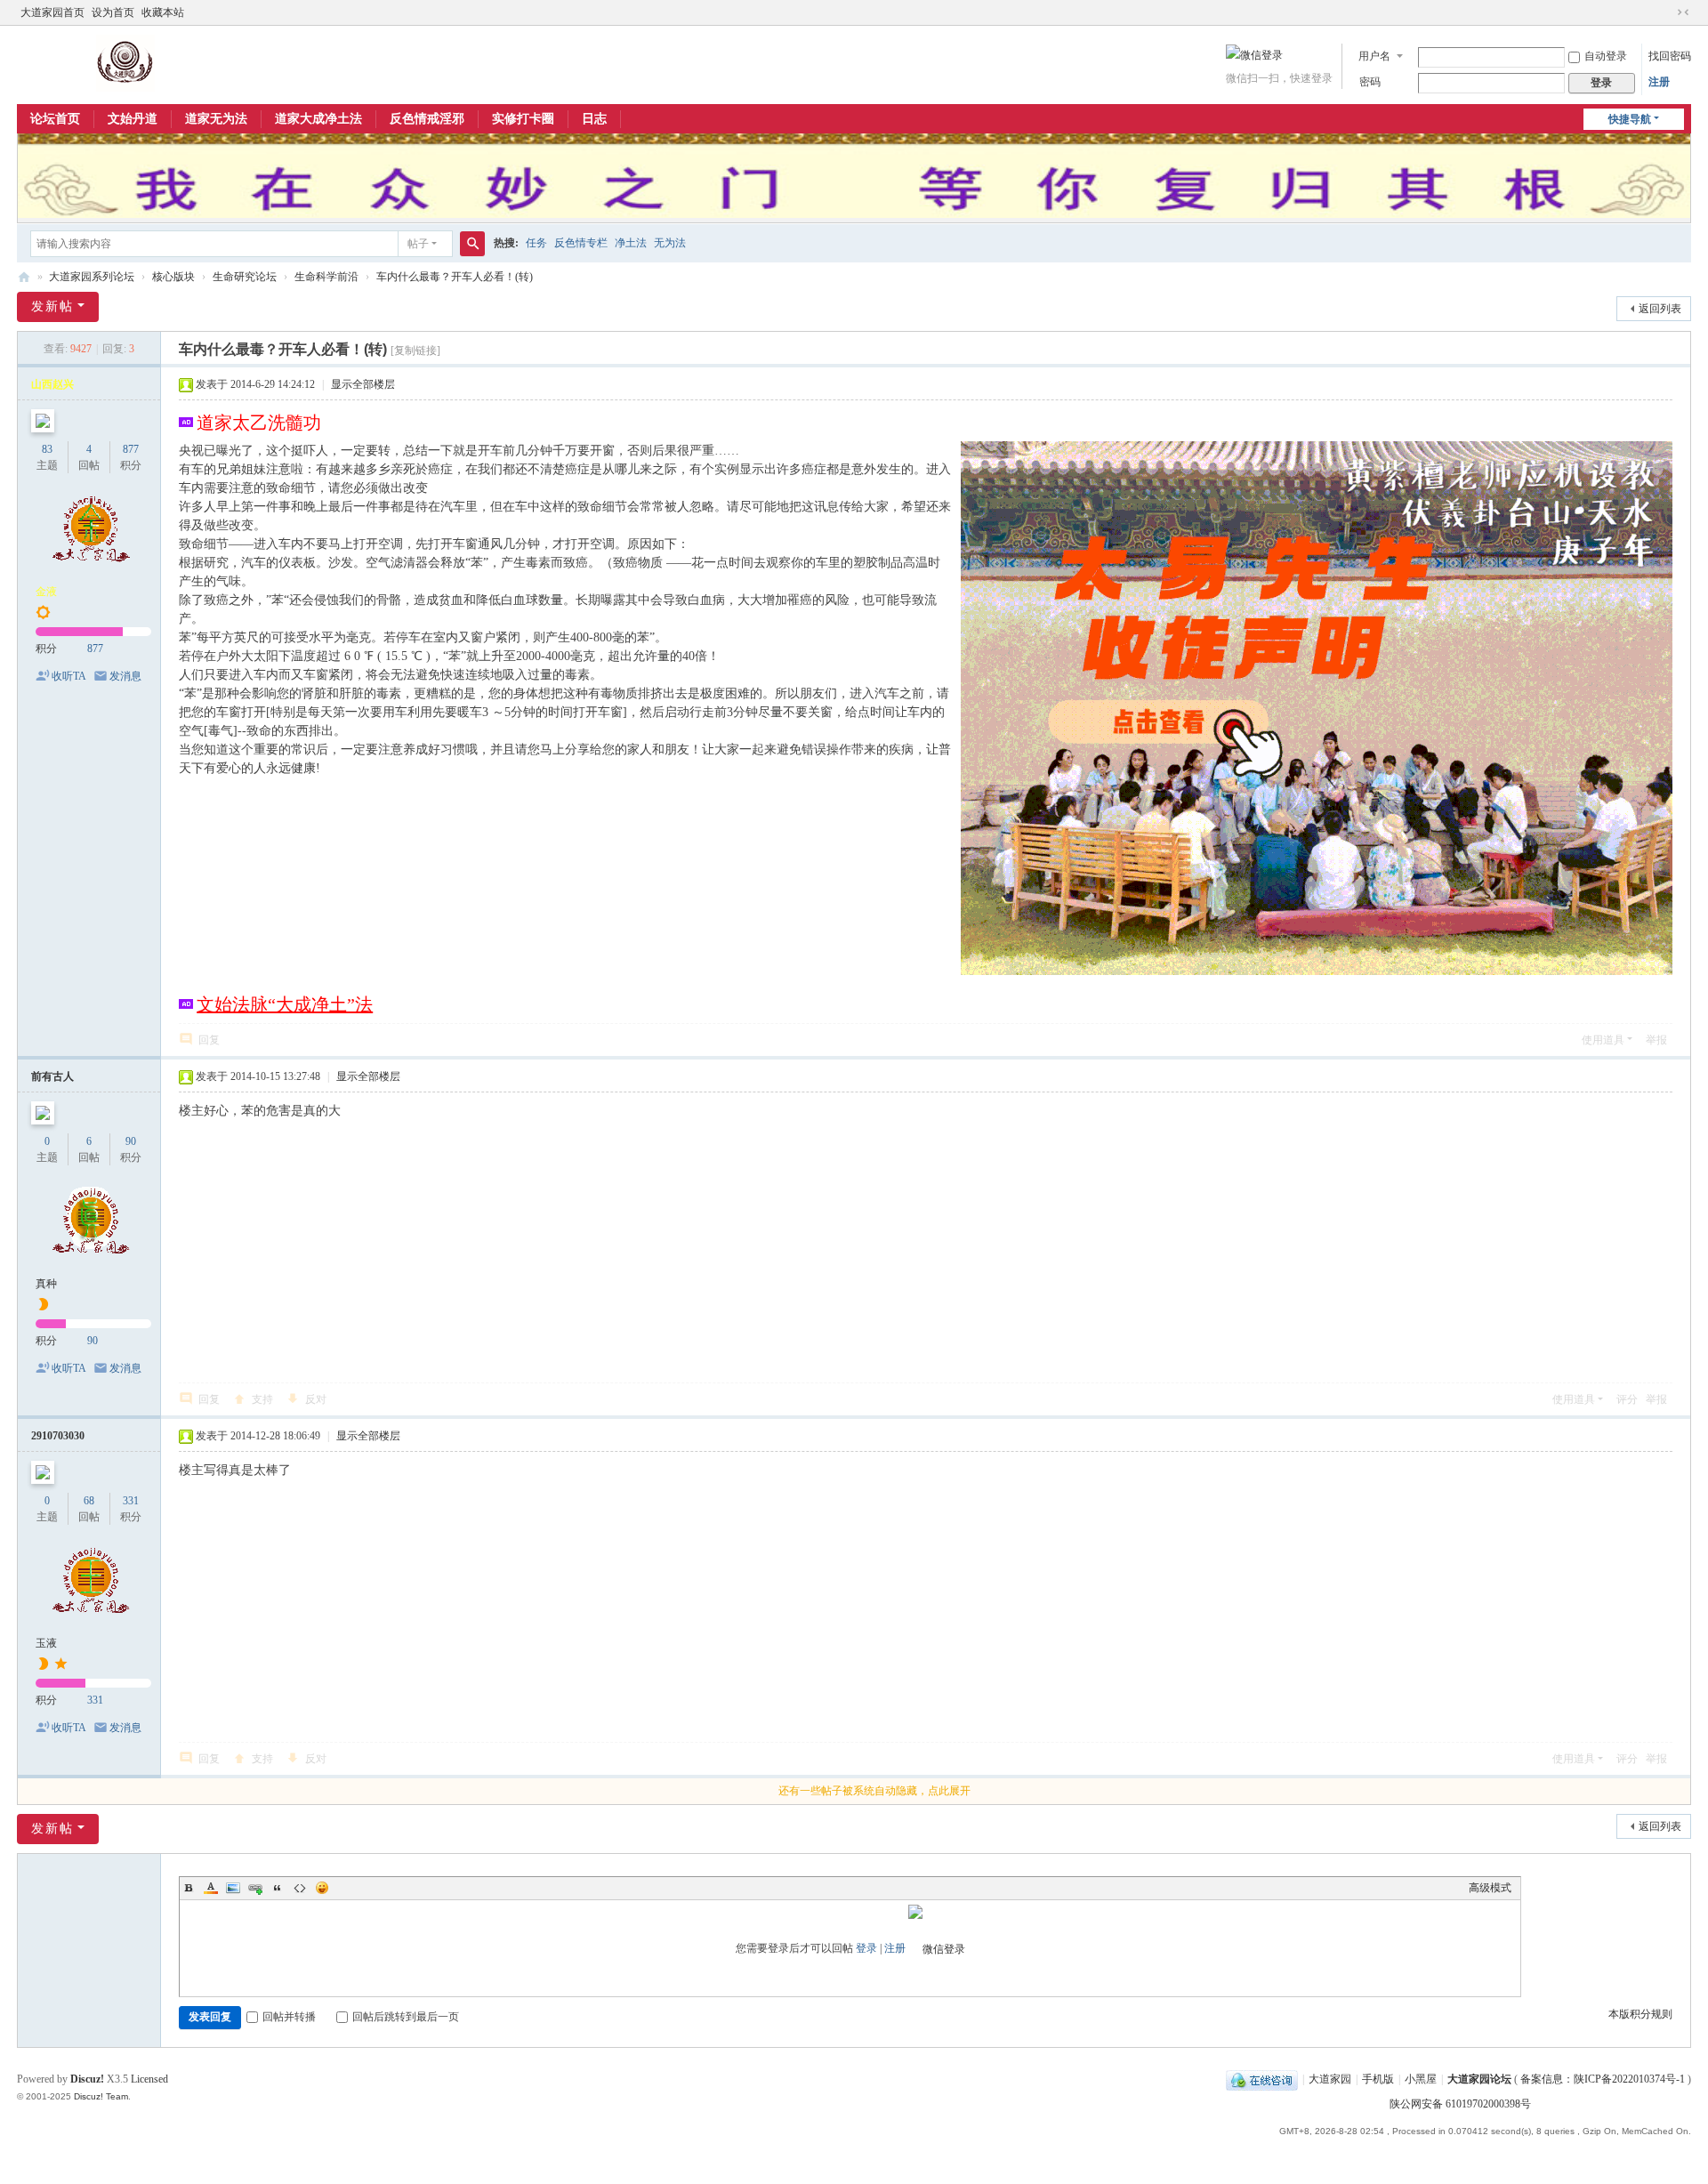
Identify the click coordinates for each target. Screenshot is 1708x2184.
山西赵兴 (52, 384)
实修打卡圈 (523, 119)
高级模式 (1490, 1888)
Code (300, 1888)
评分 (1627, 1399)
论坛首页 (55, 119)
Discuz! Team (101, 2096)
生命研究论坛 (245, 277)
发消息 (125, 676)
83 (47, 449)
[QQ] (1262, 2079)
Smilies (322, 1888)
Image (233, 1888)
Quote (278, 1888)
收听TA (69, 676)
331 (131, 1501)
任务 (536, 243)
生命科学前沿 (326, 277)
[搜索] (472, 244)
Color (211, 1888)
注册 (1659, 82)
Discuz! (87, 2079)
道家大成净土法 (318, 119)
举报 (1656, 1040)
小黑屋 (1421, 2079)
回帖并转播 (289, 2017)
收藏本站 (163, 12)
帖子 (418, 244)
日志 (594, 119)
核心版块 (173, 277)
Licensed (149, 2079)
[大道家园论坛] (126, 62)
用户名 (1374, 56)
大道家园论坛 (24, 277)
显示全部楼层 (363, 384)
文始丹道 (133, 119)
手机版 (1378, 2079)
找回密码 (1670, 56)
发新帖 (52, 306)
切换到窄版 (1683, 12)
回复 (209, 1040)
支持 (262, 1399)
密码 (1370, 82)
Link (255, 1888)
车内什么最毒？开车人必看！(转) (455, 277)
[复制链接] (415, 351)
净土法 (631, 243)
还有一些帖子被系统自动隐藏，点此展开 (874, 1791)
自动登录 (1606, 56)
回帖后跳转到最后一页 (406, 2017)
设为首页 (113, 12)
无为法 (670, 243)
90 (131, 1141)
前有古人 (52, 1076)
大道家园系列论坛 (92, 277)
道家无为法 (216, 119)
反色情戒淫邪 (427, 119)
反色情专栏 (581, 243)
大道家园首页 (52, 12)
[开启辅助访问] (1666, 12)
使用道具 (1603, 1040)
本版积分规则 (1640, 2014)
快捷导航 (1630, 119)
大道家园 (1330, 2079)
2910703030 (58, 1436)
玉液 (46, 1643)
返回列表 (1660, 309)
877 (131, 449)
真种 (46, 1284)
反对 (316, 1399)
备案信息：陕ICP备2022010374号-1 (1604, 2079)
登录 (866, 1948)
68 (89, 1501)
